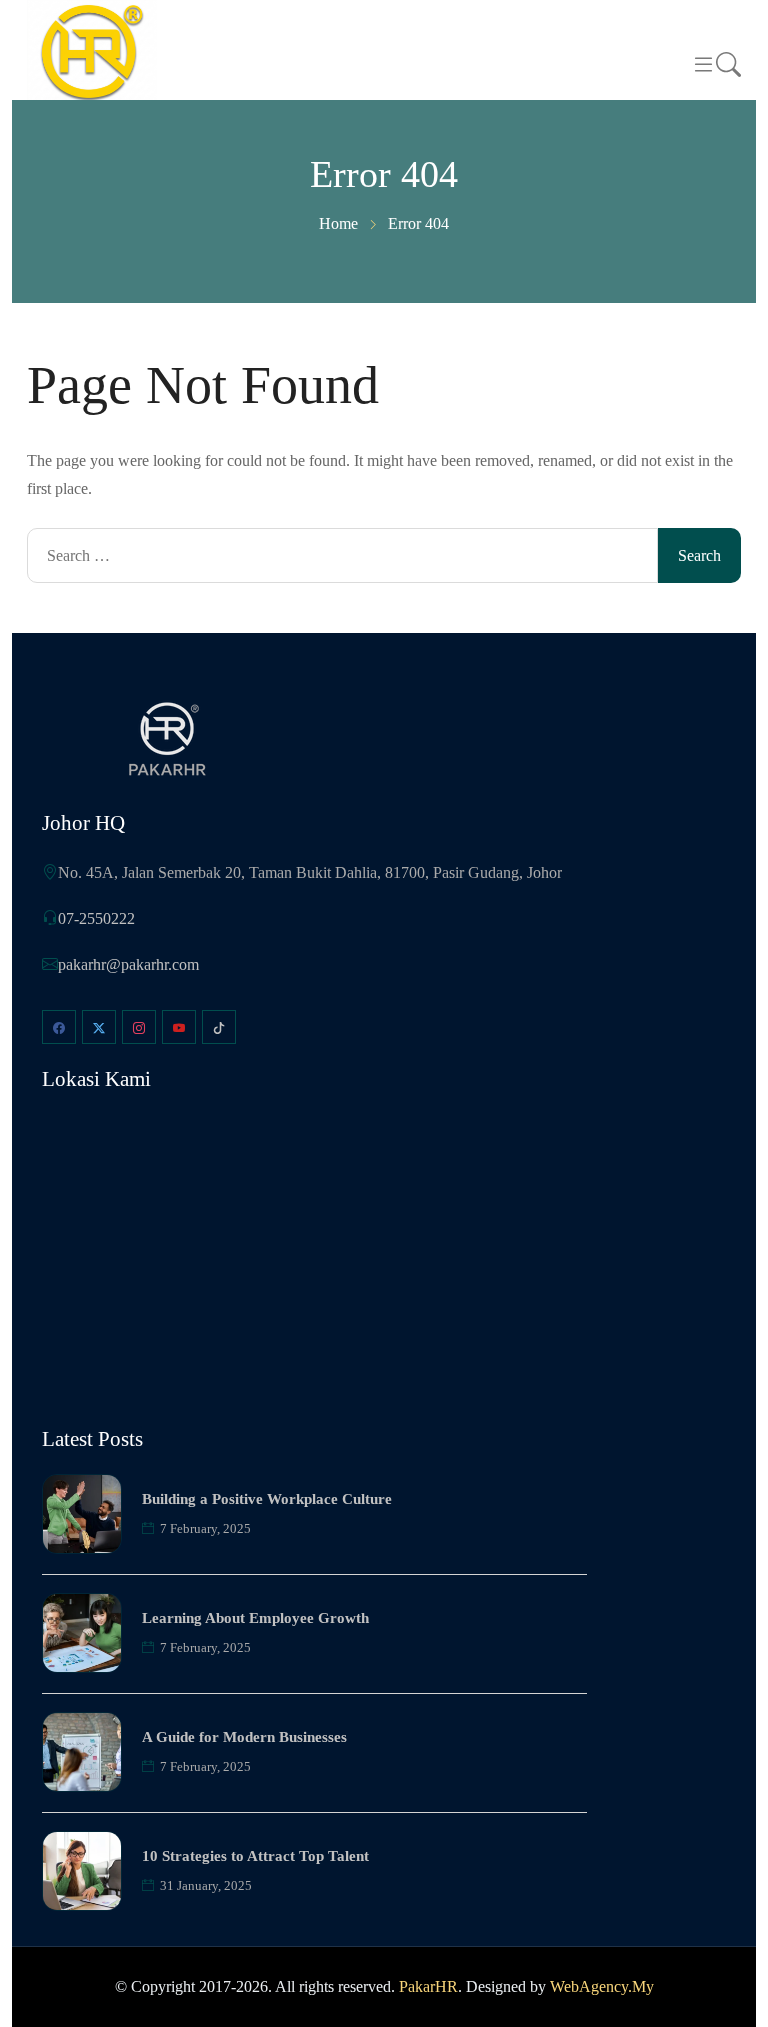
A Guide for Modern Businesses (244, 1737)
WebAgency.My (602, 1986)
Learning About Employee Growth (255, 1618)
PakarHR (428, 1986)
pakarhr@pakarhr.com (128, 964)
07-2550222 (96, 918)
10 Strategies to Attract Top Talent (255, 1856)
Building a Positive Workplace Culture (267, 1499)
